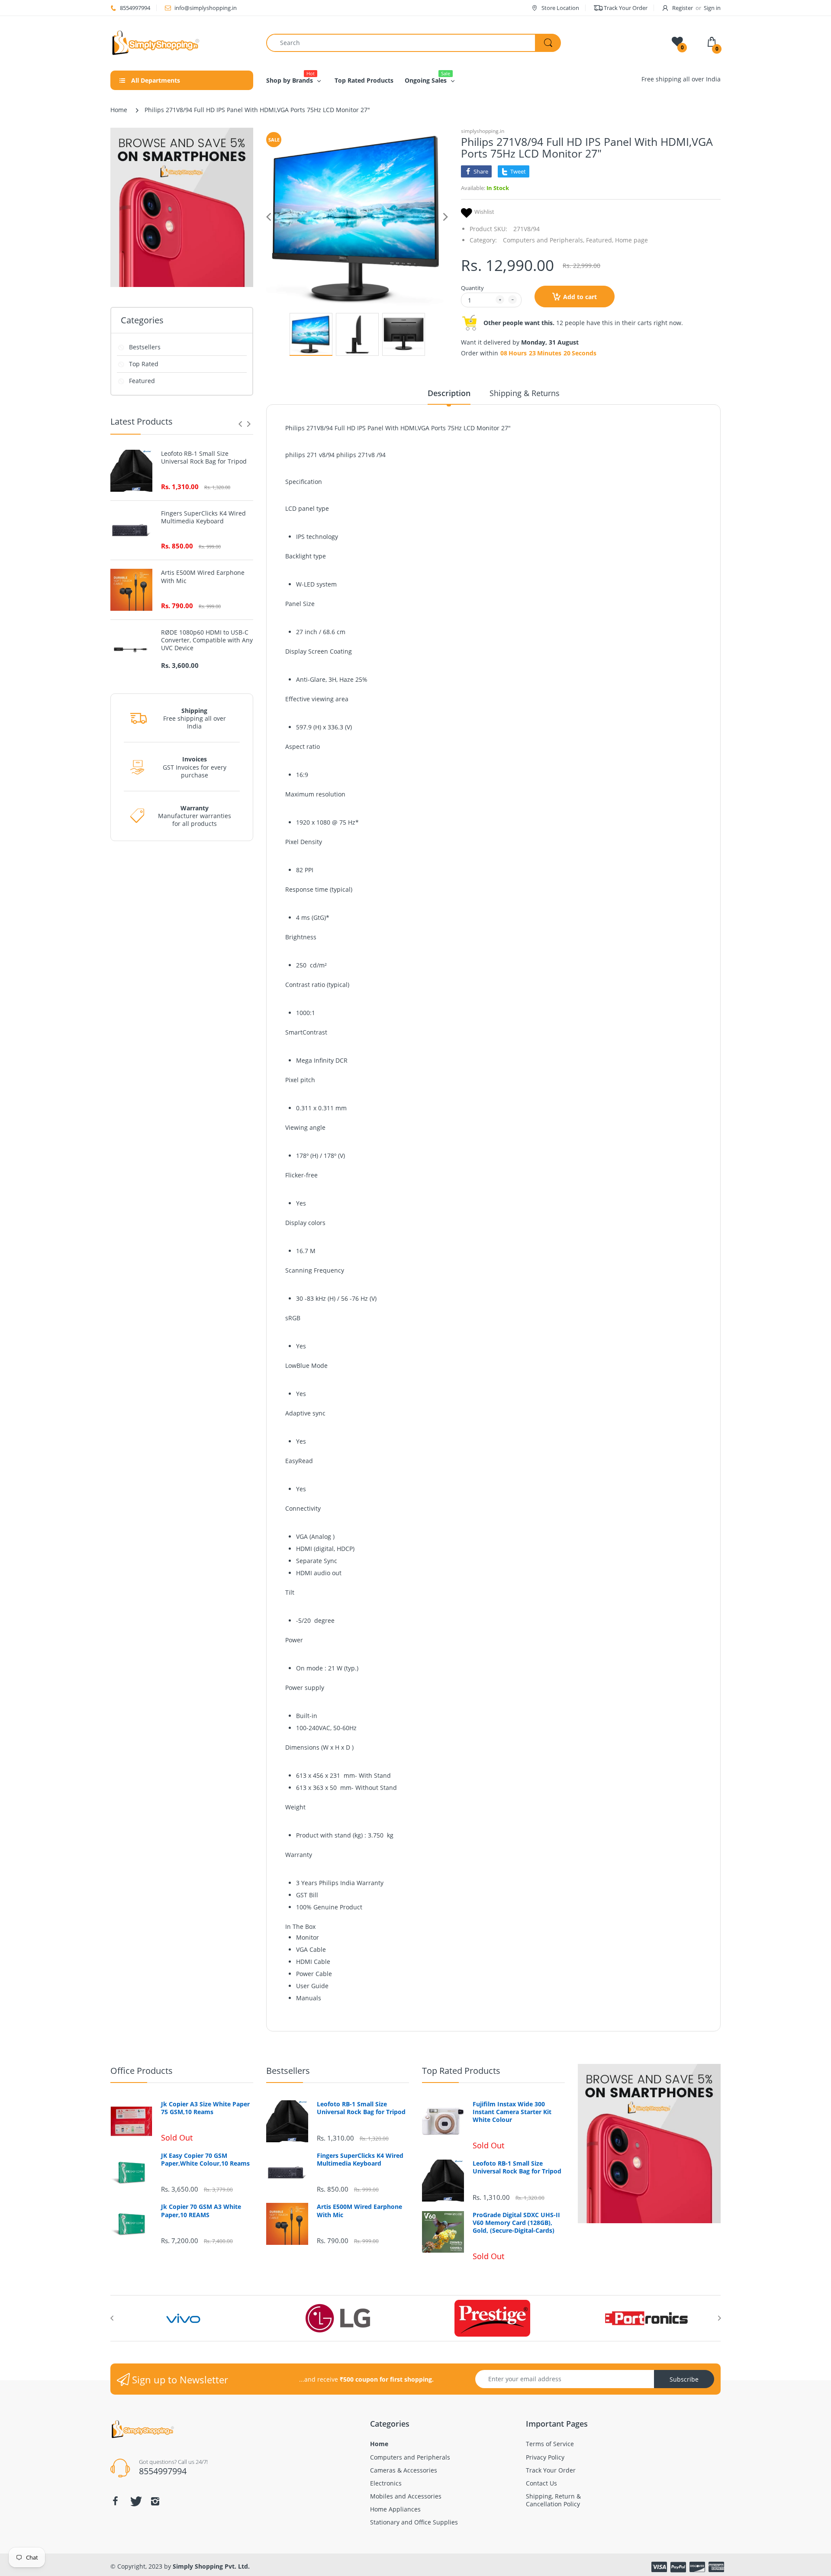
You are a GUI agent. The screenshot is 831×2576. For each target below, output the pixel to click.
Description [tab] (449, 393)
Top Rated (144, 364)
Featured (142, 381)
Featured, (600, 240)
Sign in (712, 8)
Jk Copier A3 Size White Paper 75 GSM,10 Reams (205, 2108)
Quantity (472, 288)
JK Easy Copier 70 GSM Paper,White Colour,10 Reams (205, 2160)
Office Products (142, 2071)
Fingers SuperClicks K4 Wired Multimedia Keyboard (203, 517)
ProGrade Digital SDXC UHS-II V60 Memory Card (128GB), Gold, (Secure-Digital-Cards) (516, 2223)
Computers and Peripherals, (544, 240)
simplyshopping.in (483, 131)
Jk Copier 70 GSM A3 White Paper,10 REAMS (201, 2211)
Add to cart (580, 297)
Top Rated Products (461, 2071)
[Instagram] (155, 2501)
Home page (631, 240)
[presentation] (240, 424)
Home (119, 110)
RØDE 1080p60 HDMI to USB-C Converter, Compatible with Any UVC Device (207, 640)
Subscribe (684, 2379)
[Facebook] (115, 2501)
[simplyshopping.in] (182, 43)
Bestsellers (145, 347)
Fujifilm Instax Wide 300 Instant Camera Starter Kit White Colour (512, 2112)
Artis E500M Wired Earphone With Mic (203, 577)
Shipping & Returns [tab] (525, 393)
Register (683, 8)
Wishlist (484, 212)
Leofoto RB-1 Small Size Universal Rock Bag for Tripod (204, 458)
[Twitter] (135, 2501)
